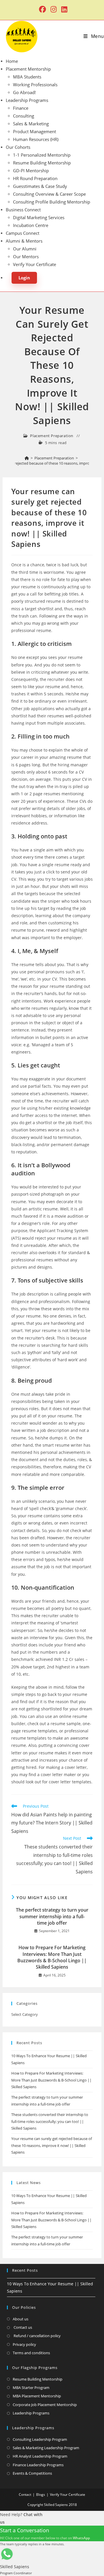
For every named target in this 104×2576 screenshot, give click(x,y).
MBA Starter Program (31, 2388)
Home (12, 61)
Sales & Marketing (31, 124)
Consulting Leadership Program (40, 2439)
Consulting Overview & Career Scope (49, 194)
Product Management (35, 131)
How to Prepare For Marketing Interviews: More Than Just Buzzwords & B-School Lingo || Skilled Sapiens (52, 1957)
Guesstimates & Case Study (40, 186)
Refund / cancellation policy (37, 2336)
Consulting (24, 116)
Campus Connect (23, 233)
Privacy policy (24, 2344)
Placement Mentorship (28, 69)
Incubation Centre (31, 225)
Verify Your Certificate (35, 264)
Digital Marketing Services (39, 217)
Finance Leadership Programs (38, 2465)
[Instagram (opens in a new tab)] (54, 9)
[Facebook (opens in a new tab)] (42, 9)
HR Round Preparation (35, 178)
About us (21, 2319)
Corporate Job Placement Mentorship (45, 2405)
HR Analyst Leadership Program (40, 2456)
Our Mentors (26, 256)
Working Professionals (35, 85)
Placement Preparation (52, 436)
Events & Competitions (32, 2473)
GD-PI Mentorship (31, 171)
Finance (21, 108)
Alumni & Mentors (24, 241)
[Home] (27, 458)
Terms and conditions (31, 2353)
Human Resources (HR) (36, 139)
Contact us (22, 2327)
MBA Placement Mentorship (37, 2396)
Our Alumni (25, 249)
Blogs (41, 2495)
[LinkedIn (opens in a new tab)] (63, 9)
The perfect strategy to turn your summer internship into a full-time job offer (52, 1916)
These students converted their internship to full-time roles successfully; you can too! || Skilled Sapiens (50, 2121)
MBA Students (27, 77)
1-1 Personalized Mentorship (42, 155)
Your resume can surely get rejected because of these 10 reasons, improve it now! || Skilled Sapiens (52, 2145)
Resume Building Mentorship (42, 163)
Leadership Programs (27, 100)
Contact (25, 2495)
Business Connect (23, 210)
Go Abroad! (24, 92)
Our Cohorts (18, 147)
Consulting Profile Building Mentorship (52, 202)
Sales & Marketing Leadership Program (46, 2448)
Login (24, 278)
